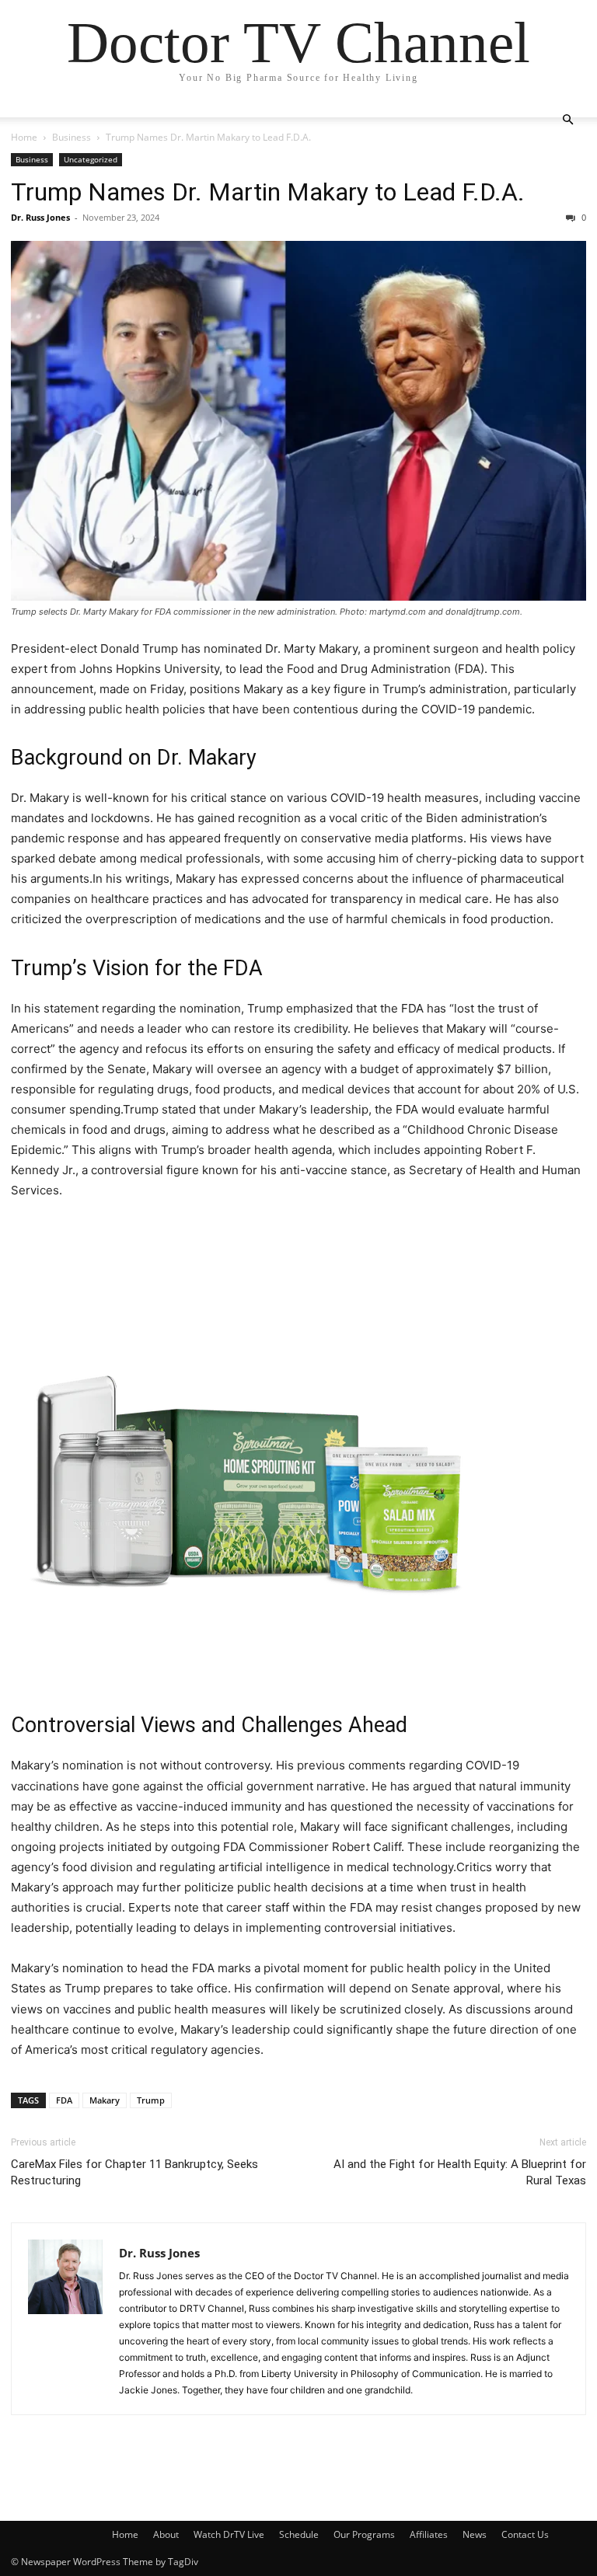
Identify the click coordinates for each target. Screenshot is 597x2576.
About (166, 2534)
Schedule (299, 2534)
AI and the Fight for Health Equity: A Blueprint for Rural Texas (460, 2172)
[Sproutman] (298, 1454)
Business (72, 137)
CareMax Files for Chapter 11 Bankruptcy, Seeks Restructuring (134, 2172)
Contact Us (525, 2534)
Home (24, 137)
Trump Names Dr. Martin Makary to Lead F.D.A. (268, 192)
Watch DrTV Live (229, 2534)
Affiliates (429, 2534)
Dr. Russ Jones (40, 217)
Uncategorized (91, 159)
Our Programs (364, 2534)
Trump (151, 2100)
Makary (105, 2100)
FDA (64, 2100)
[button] (567, 120)
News (475, 2534)
